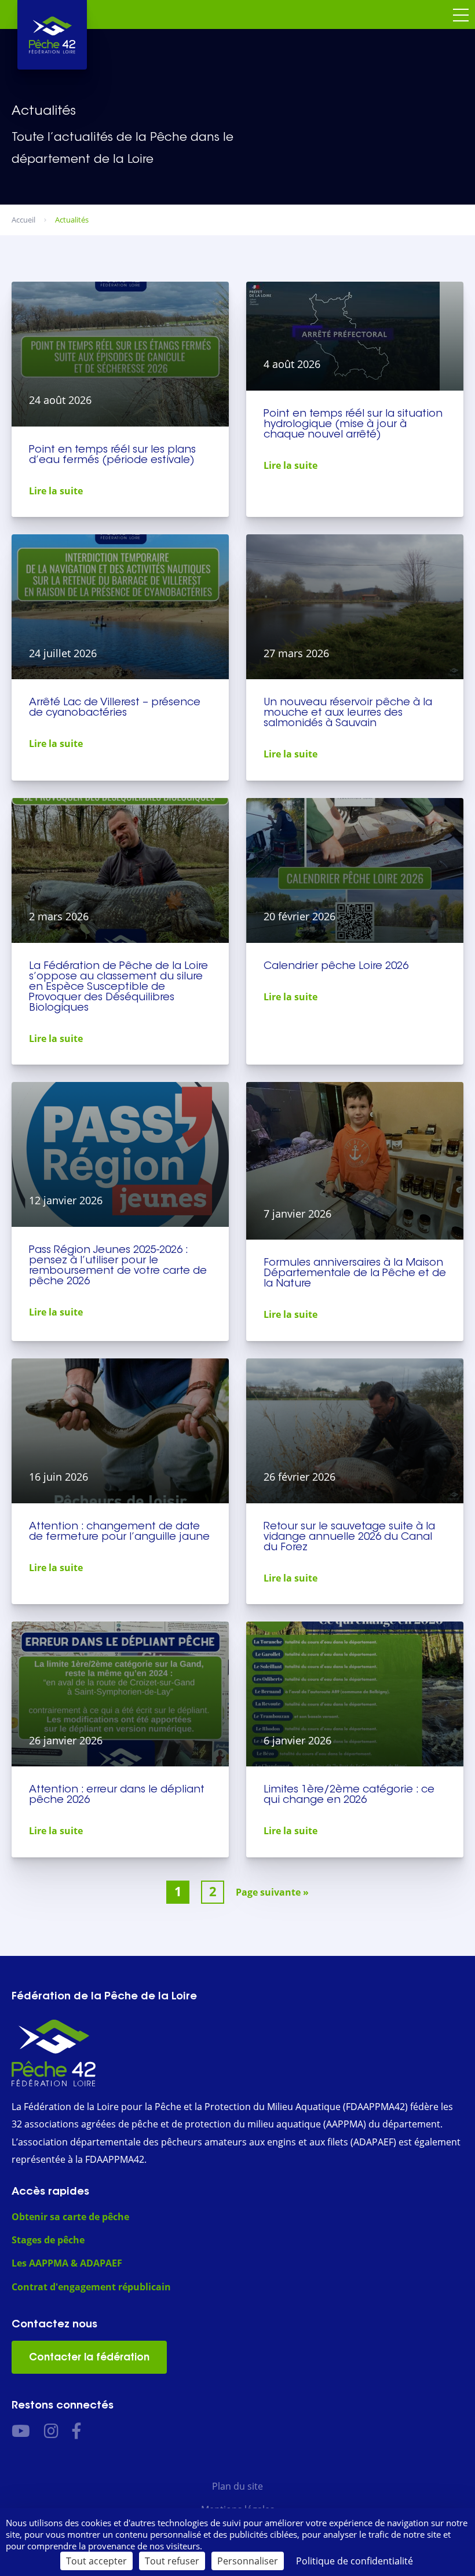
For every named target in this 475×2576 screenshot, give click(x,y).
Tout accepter (96, 2561)
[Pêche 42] (52, 35)
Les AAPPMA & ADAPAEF (67, 2263)
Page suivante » (272, 1892)
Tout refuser (172, 2561)
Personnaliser (248, 2561)
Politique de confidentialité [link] (355, 2561)
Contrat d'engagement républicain (91, 2286)
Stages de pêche (48, 2240)
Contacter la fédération (89, 2357)
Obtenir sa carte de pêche (70, 2216)
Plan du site (237, 2486)
